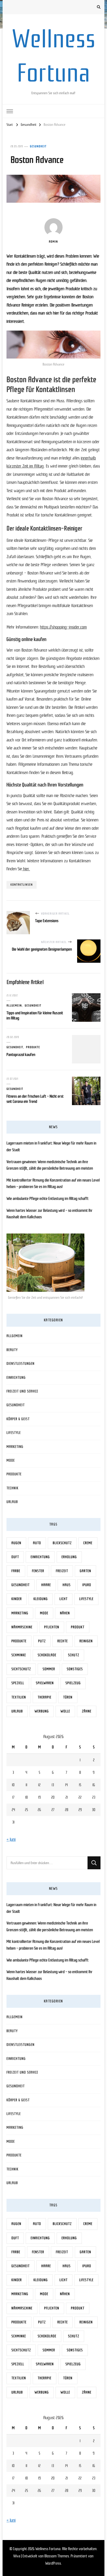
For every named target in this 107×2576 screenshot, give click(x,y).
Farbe (16, 1571)
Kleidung (41, 1599)
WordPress (53, 2563)
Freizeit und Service (22, 1391)
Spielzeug (73, 1683)
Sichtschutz (21, 1669)
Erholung (69, 1557)
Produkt (78, 1627)
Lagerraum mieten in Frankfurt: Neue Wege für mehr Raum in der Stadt (51, 1147)
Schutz (74, 1655)
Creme (88, 1543)
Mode (11, 1460)
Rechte (63, 1641)
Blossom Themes (57, 2556)
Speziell (18, 1683)
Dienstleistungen (21, 1364)
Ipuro (87, 1585)
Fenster (38, 1571)
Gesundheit (38, 146)
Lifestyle (14, 1433)
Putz (42, 1641)
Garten (85, 1571)
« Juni (11, 1839)
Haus (67, 1585)
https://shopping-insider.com (63, 627)
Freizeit (62, 1571)
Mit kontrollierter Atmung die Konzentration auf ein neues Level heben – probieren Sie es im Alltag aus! (53, 1184)
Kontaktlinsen (22, 885)
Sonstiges (75, 1669)
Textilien (19, 1697)
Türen (68, 1697)
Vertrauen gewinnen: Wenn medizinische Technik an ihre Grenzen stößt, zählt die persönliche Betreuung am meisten (50, 1165)
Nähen (65, 1613)
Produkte (33, 1047)
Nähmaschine (22, 1627)
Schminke (19, 1655)
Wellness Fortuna (48, 2549)
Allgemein (14, 1005)
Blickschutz (62, 1543)
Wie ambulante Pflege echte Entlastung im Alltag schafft (48, 1199)
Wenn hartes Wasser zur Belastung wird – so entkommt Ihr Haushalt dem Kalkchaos (49, 1214)
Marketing (15, 1447)
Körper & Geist (18, 1419)
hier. (26, 869)
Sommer (49, 1669)
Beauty (12, 1350)
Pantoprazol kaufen (21, 1055)
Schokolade (47, 1655)
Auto (37, 1543)
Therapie (45, 1697)
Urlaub (12, 1502)
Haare (46, 1585)
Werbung (42, 1711)
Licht (63, 1599)
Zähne (87, 1711)
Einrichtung (16, 1378)
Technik (12, 1488)
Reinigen (86, 1641)
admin (53, 242)
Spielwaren (45, 1683)
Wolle (65, 1711)
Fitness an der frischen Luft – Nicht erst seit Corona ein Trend (35, 1099)
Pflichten (52, 1627)
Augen (16, 1543)
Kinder (17, 1599)
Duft (15, 1557)
